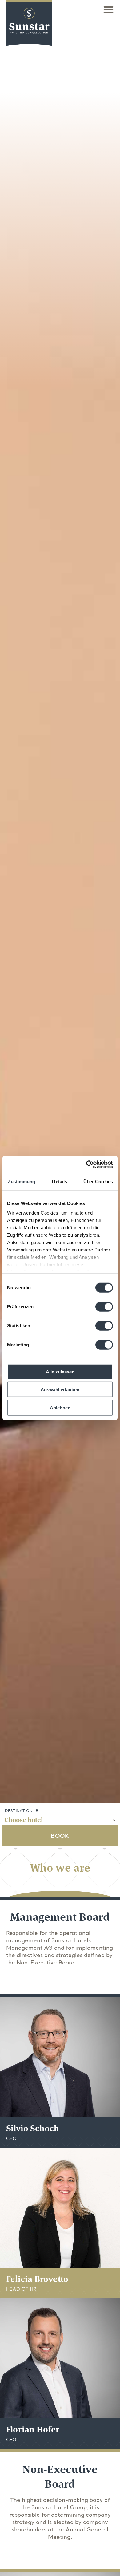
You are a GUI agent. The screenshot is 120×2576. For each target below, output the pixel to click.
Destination (19, 1811)
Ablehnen (60, 1407)
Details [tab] (60, 1181)
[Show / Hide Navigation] (108, 10)
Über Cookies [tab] (98, 1181)
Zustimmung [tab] (21, 1181)
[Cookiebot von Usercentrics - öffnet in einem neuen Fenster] (86, 1164)
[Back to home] (29, 28)
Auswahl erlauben (60, 1390)
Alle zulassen (60, 1371)
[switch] (104, 1306)
